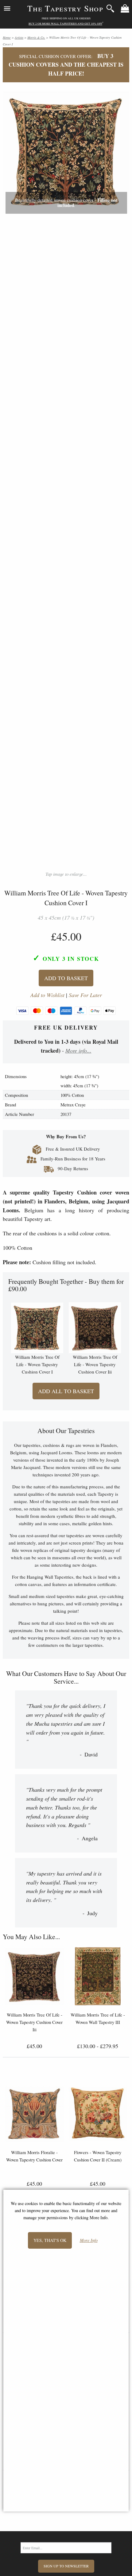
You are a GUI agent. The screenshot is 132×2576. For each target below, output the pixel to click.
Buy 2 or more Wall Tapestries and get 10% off (65, 24)
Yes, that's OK (50, 2240)
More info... (78, 1050)
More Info (89, 2241)
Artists (19, 37)
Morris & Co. (36, 37)
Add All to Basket (66, 1391)
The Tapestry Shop (65, 8)
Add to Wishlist (47, 995)
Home (7, 37)
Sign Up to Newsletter (66, 2566)
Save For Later (85, 995)
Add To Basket (66, 978)
